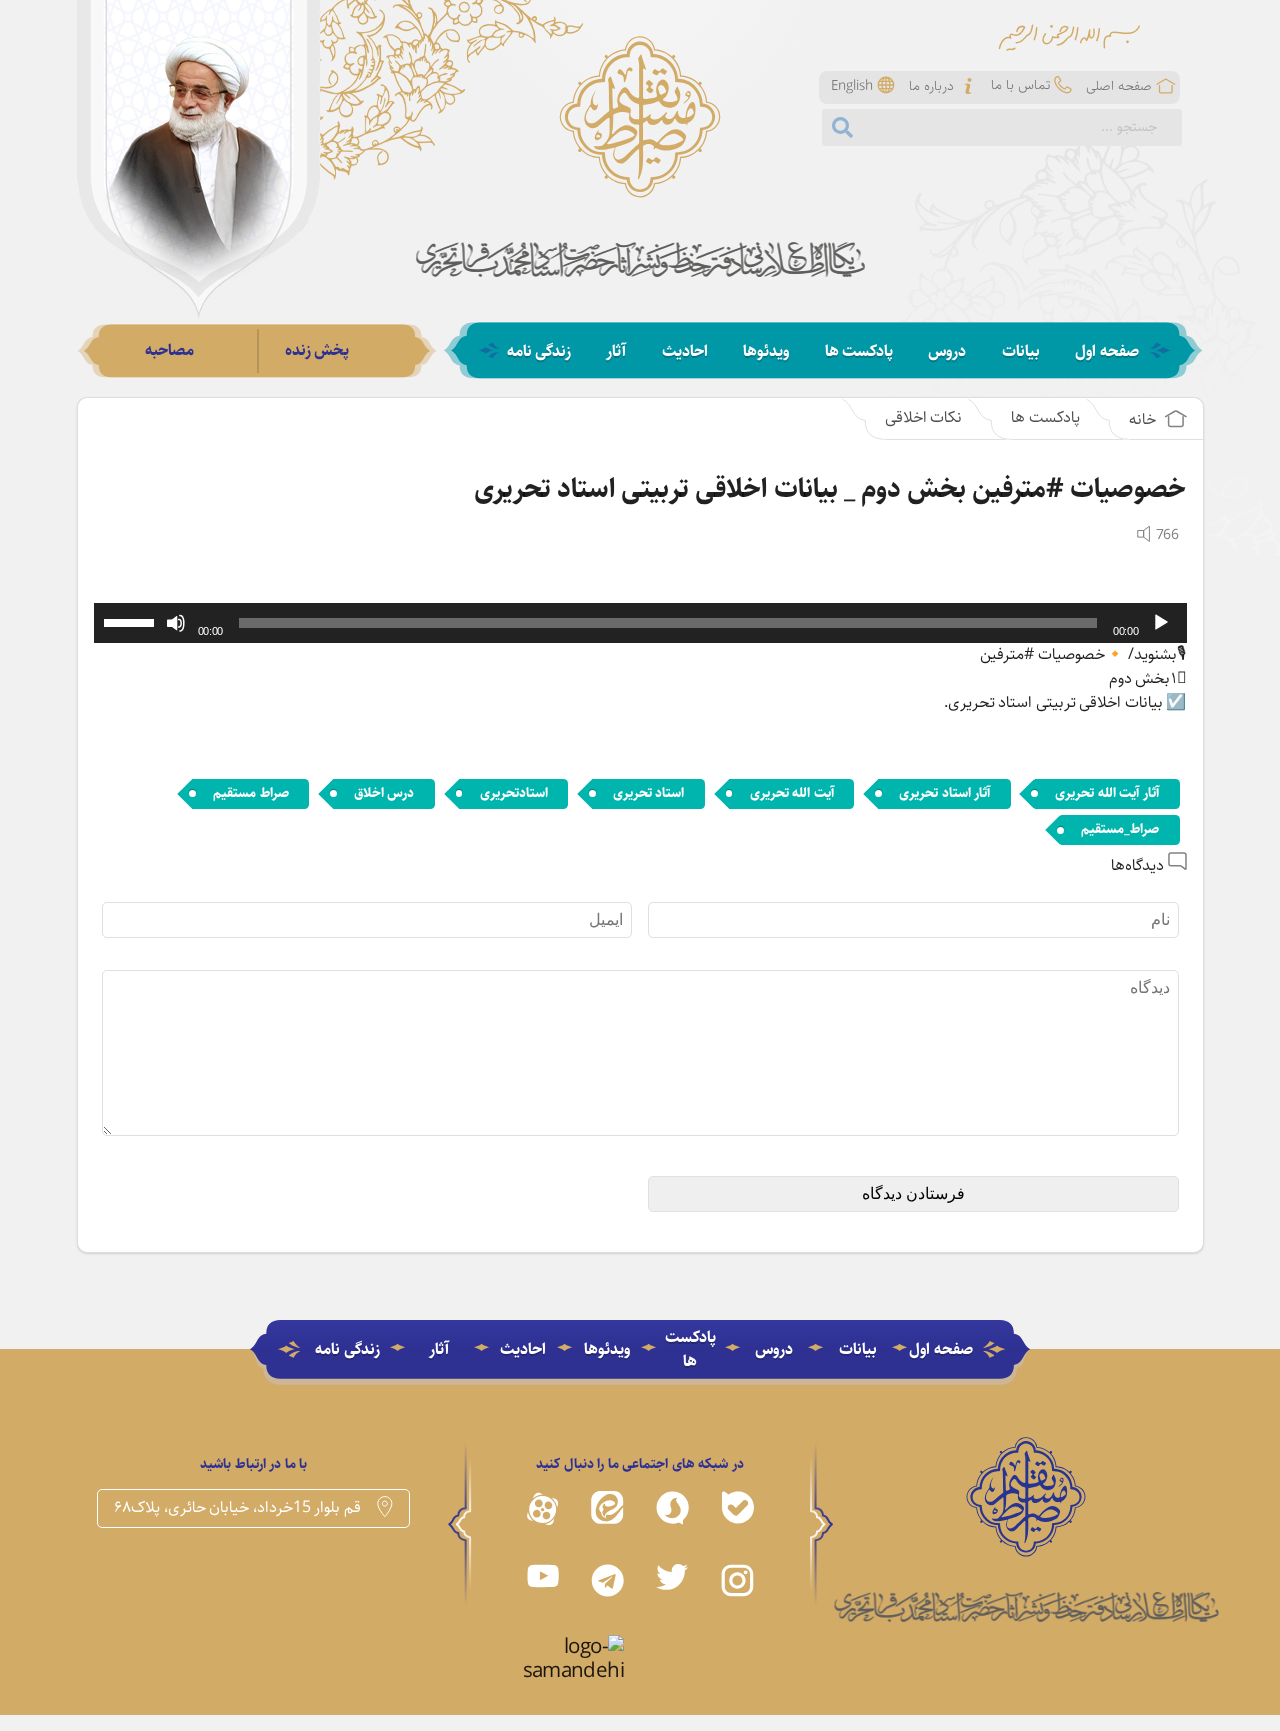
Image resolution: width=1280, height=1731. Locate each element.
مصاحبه (169, 350)
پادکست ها (859, 352)
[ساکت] (176, 623)
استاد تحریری (649, 793)
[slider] (132, 621)
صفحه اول (1107, 352)
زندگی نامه (539, 352)
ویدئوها (766, 352)
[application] (640, 623)
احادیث (685, 352)
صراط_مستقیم (1120, 829)
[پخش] (1161, 623)
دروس (947, 352)
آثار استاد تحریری (944, 793)
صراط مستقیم (251, 793)
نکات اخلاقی (924, 417)
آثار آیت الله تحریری (1107, 793)
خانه (1144, 419)
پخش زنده (317, 350)
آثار (616, 352)
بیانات (1021, 352)
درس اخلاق (384, 793)
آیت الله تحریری (792, 793)
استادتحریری (514, 793)
